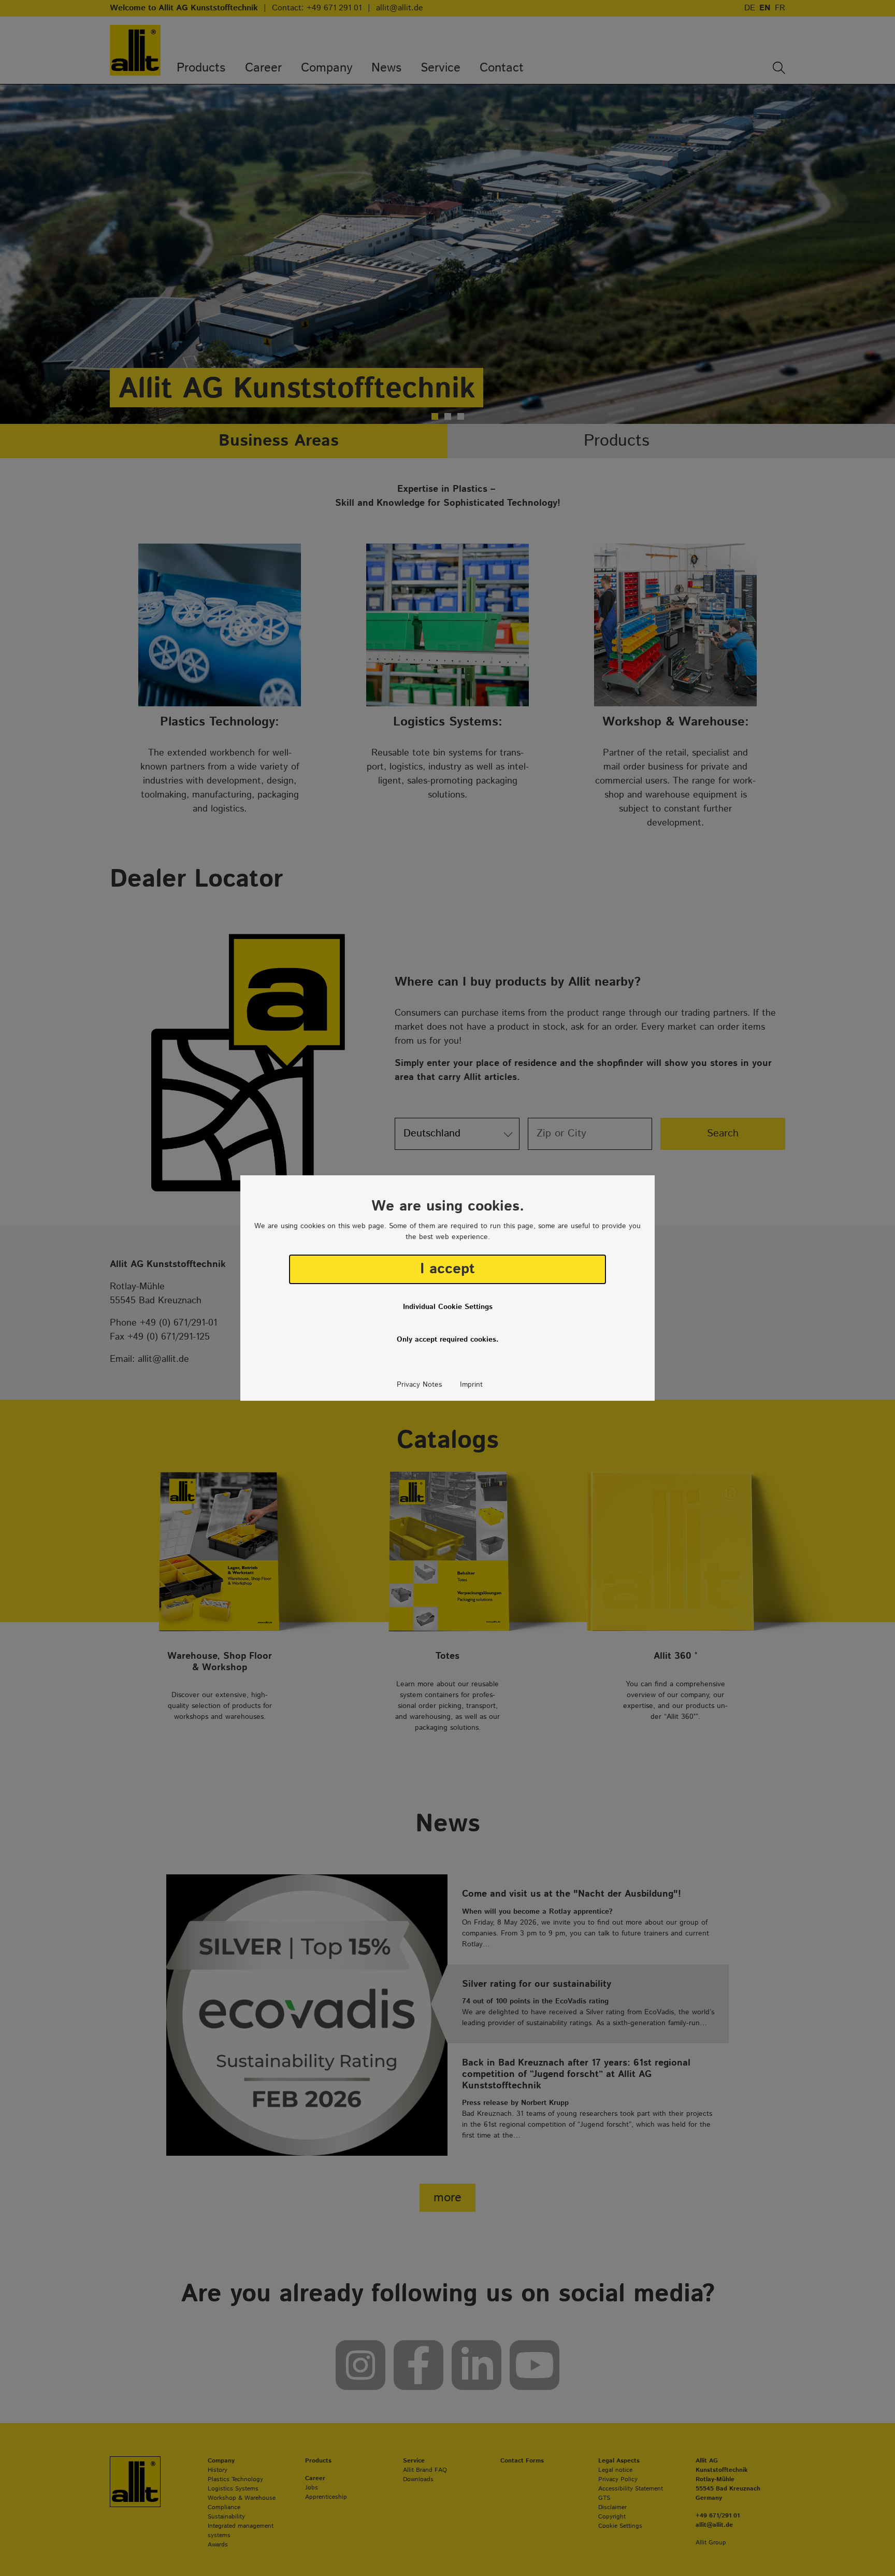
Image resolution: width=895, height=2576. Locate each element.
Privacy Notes (419, 1385)
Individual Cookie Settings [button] (448, 1307)
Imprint (471, 1385)
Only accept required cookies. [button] (448, 1340)
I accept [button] (447, 1269)
